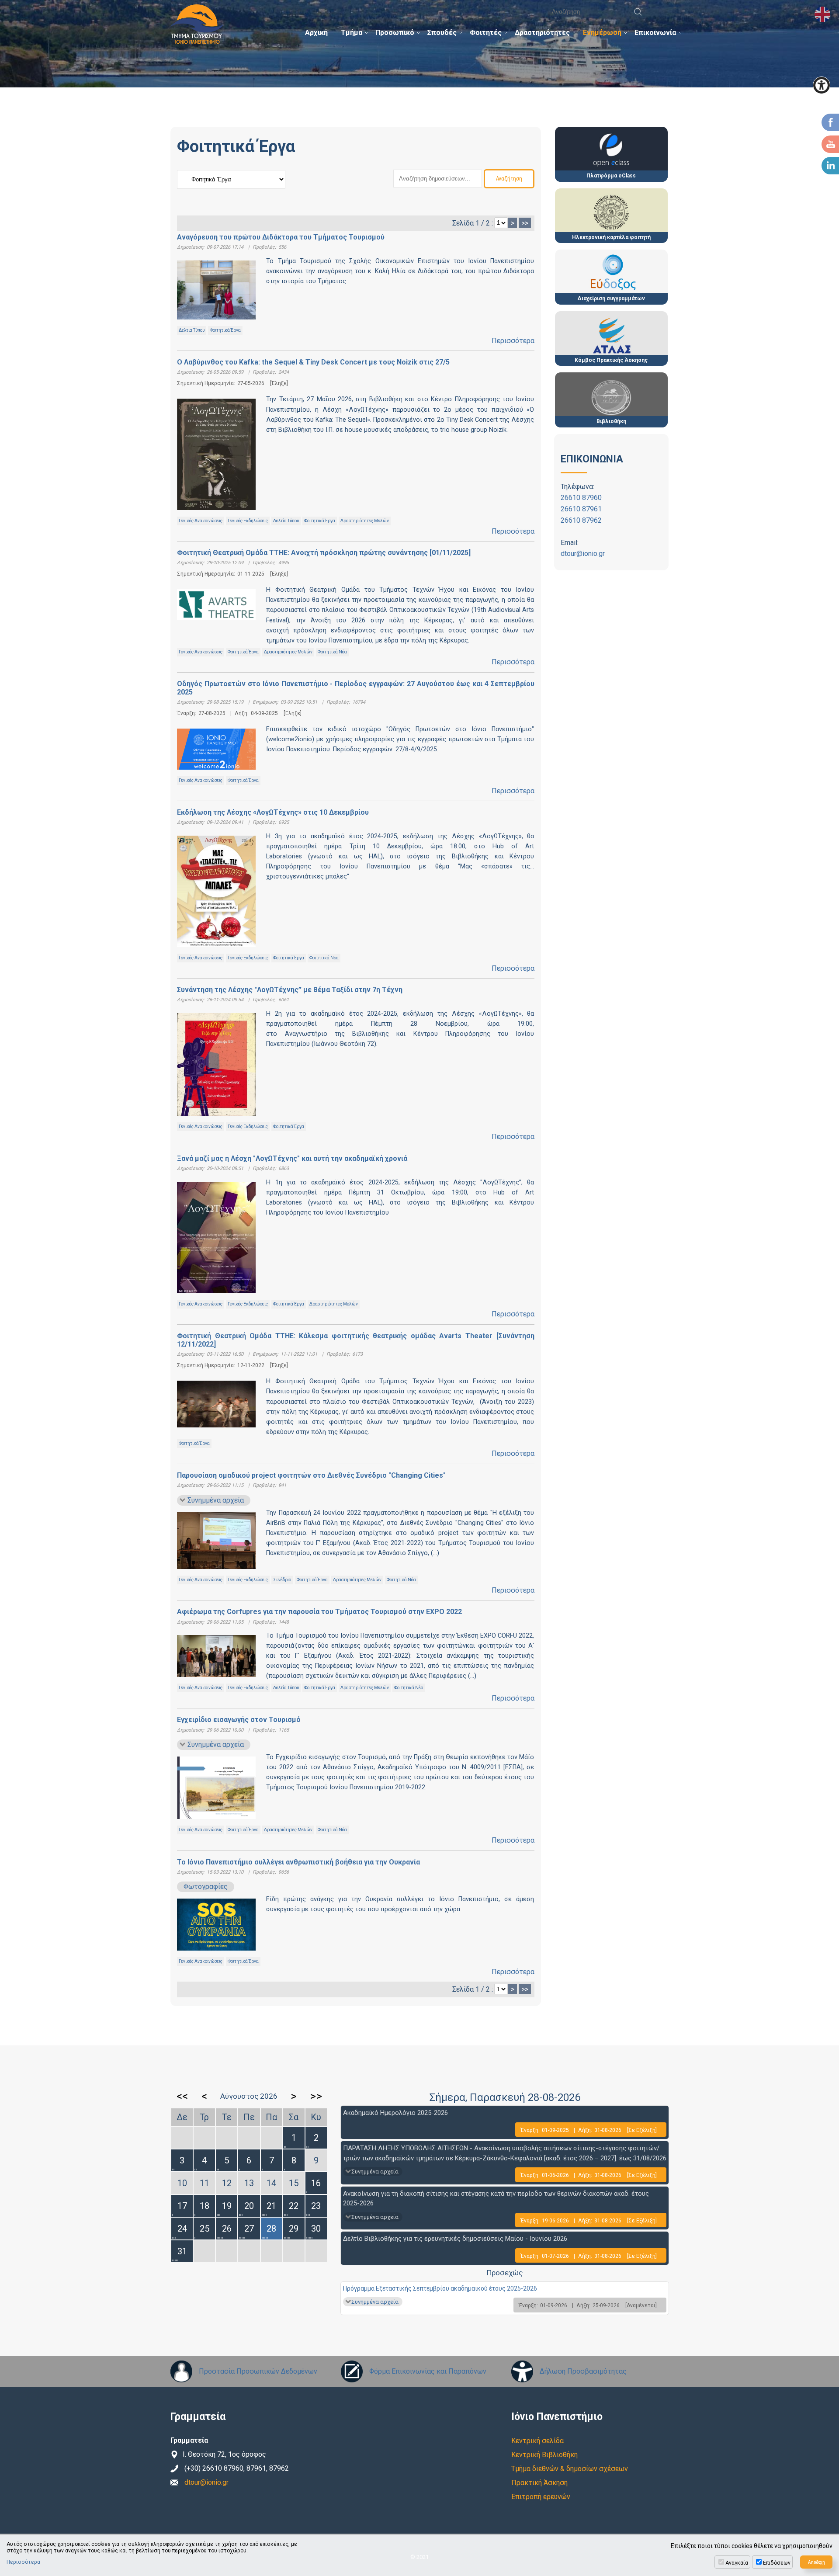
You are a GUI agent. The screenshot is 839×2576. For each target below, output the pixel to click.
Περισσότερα (513, 341)
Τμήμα (352, 33)
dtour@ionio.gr (583, 554)
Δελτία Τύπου (192, 330)
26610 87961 (581, 509)
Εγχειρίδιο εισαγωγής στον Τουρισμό (239, 1720)
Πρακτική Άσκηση (539, 2483)
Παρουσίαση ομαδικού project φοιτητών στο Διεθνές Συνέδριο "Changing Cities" (311, 1475)
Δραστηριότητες (542, 33)
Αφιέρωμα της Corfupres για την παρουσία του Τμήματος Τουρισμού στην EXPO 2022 (319, 1612)
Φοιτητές (486, 33)
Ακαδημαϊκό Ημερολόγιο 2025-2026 (395, 2113)
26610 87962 (581, 520)
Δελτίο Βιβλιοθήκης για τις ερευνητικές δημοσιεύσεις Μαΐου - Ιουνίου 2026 (455, 2239)
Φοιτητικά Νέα (332, 652)
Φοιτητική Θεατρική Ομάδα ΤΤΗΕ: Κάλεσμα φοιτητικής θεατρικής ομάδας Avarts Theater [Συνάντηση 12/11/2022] (356, 1340)
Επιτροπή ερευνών (541, 2497)
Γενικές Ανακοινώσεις (201, 521)
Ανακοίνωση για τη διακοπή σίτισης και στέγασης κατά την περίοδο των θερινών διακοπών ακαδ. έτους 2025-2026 (496, 2199)
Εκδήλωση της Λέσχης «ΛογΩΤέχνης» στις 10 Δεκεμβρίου (273, 812)
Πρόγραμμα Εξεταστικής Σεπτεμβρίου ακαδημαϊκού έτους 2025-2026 (440, 2288)
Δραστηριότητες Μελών (365, 521)
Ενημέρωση (602, 33)
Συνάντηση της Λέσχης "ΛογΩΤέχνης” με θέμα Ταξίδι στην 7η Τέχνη (290, 990)
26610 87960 (581, 498)
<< (182, 2096)
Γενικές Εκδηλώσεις (248, 521)
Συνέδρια (282, 1580)
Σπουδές (442, 33)
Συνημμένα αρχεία (216, 1500)
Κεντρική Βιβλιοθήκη (544, 2455)
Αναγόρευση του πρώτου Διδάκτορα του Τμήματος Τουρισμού (281, 237)
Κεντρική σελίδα (537, 2441)
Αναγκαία (737, 2563)
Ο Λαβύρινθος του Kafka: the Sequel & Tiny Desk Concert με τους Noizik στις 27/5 (313, 362)
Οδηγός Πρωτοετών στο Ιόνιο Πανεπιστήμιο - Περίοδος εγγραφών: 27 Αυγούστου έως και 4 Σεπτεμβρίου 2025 (356, 688)
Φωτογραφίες (206, 1887)
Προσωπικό (395, 33)
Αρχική (316, 33)
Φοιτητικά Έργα (225, 330)
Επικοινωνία (655, 33)
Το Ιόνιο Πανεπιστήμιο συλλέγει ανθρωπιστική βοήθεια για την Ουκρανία (298, 1862)
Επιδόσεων (777, 2563)
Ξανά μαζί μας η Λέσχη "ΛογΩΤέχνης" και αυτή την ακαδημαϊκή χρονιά (292, 1158)
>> (525, 223)
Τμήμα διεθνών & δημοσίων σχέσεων (570, 2469)
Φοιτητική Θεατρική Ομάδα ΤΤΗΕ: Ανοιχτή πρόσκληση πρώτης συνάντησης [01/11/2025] (324, 553)
